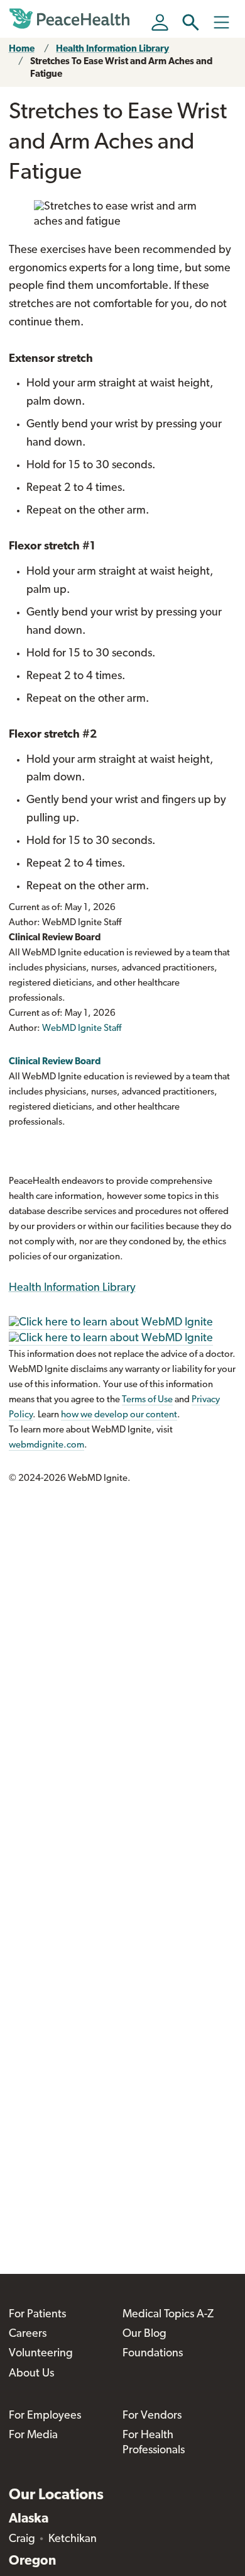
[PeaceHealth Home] (72, 19)
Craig (22, 2539)
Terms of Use (147, 1400)
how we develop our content (119, 1415)
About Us (31, 2374)
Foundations (153, 2354)
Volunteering (41, 2354)
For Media (33, 2436)
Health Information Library (112, 49)
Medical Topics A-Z (168, 2315)
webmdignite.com (46, 1445)
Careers (28, 2334)
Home (22, 49)
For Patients (37, 2315)
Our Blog (144, 2334)
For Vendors (152, 2416)
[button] (191, 22)
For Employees (45, 2416)
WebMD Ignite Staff (82, 1029)
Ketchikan (73, 2539)
